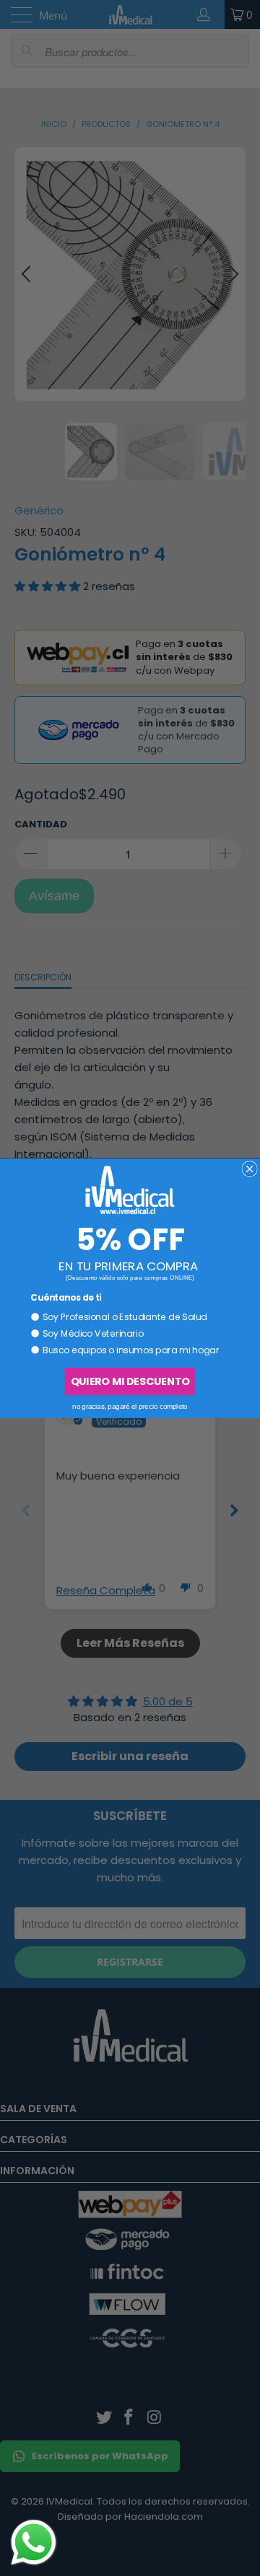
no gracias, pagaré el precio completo (130, 1406)
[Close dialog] (250, 1168)
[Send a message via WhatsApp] (34, 2542)
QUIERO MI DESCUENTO (130, 1381)
